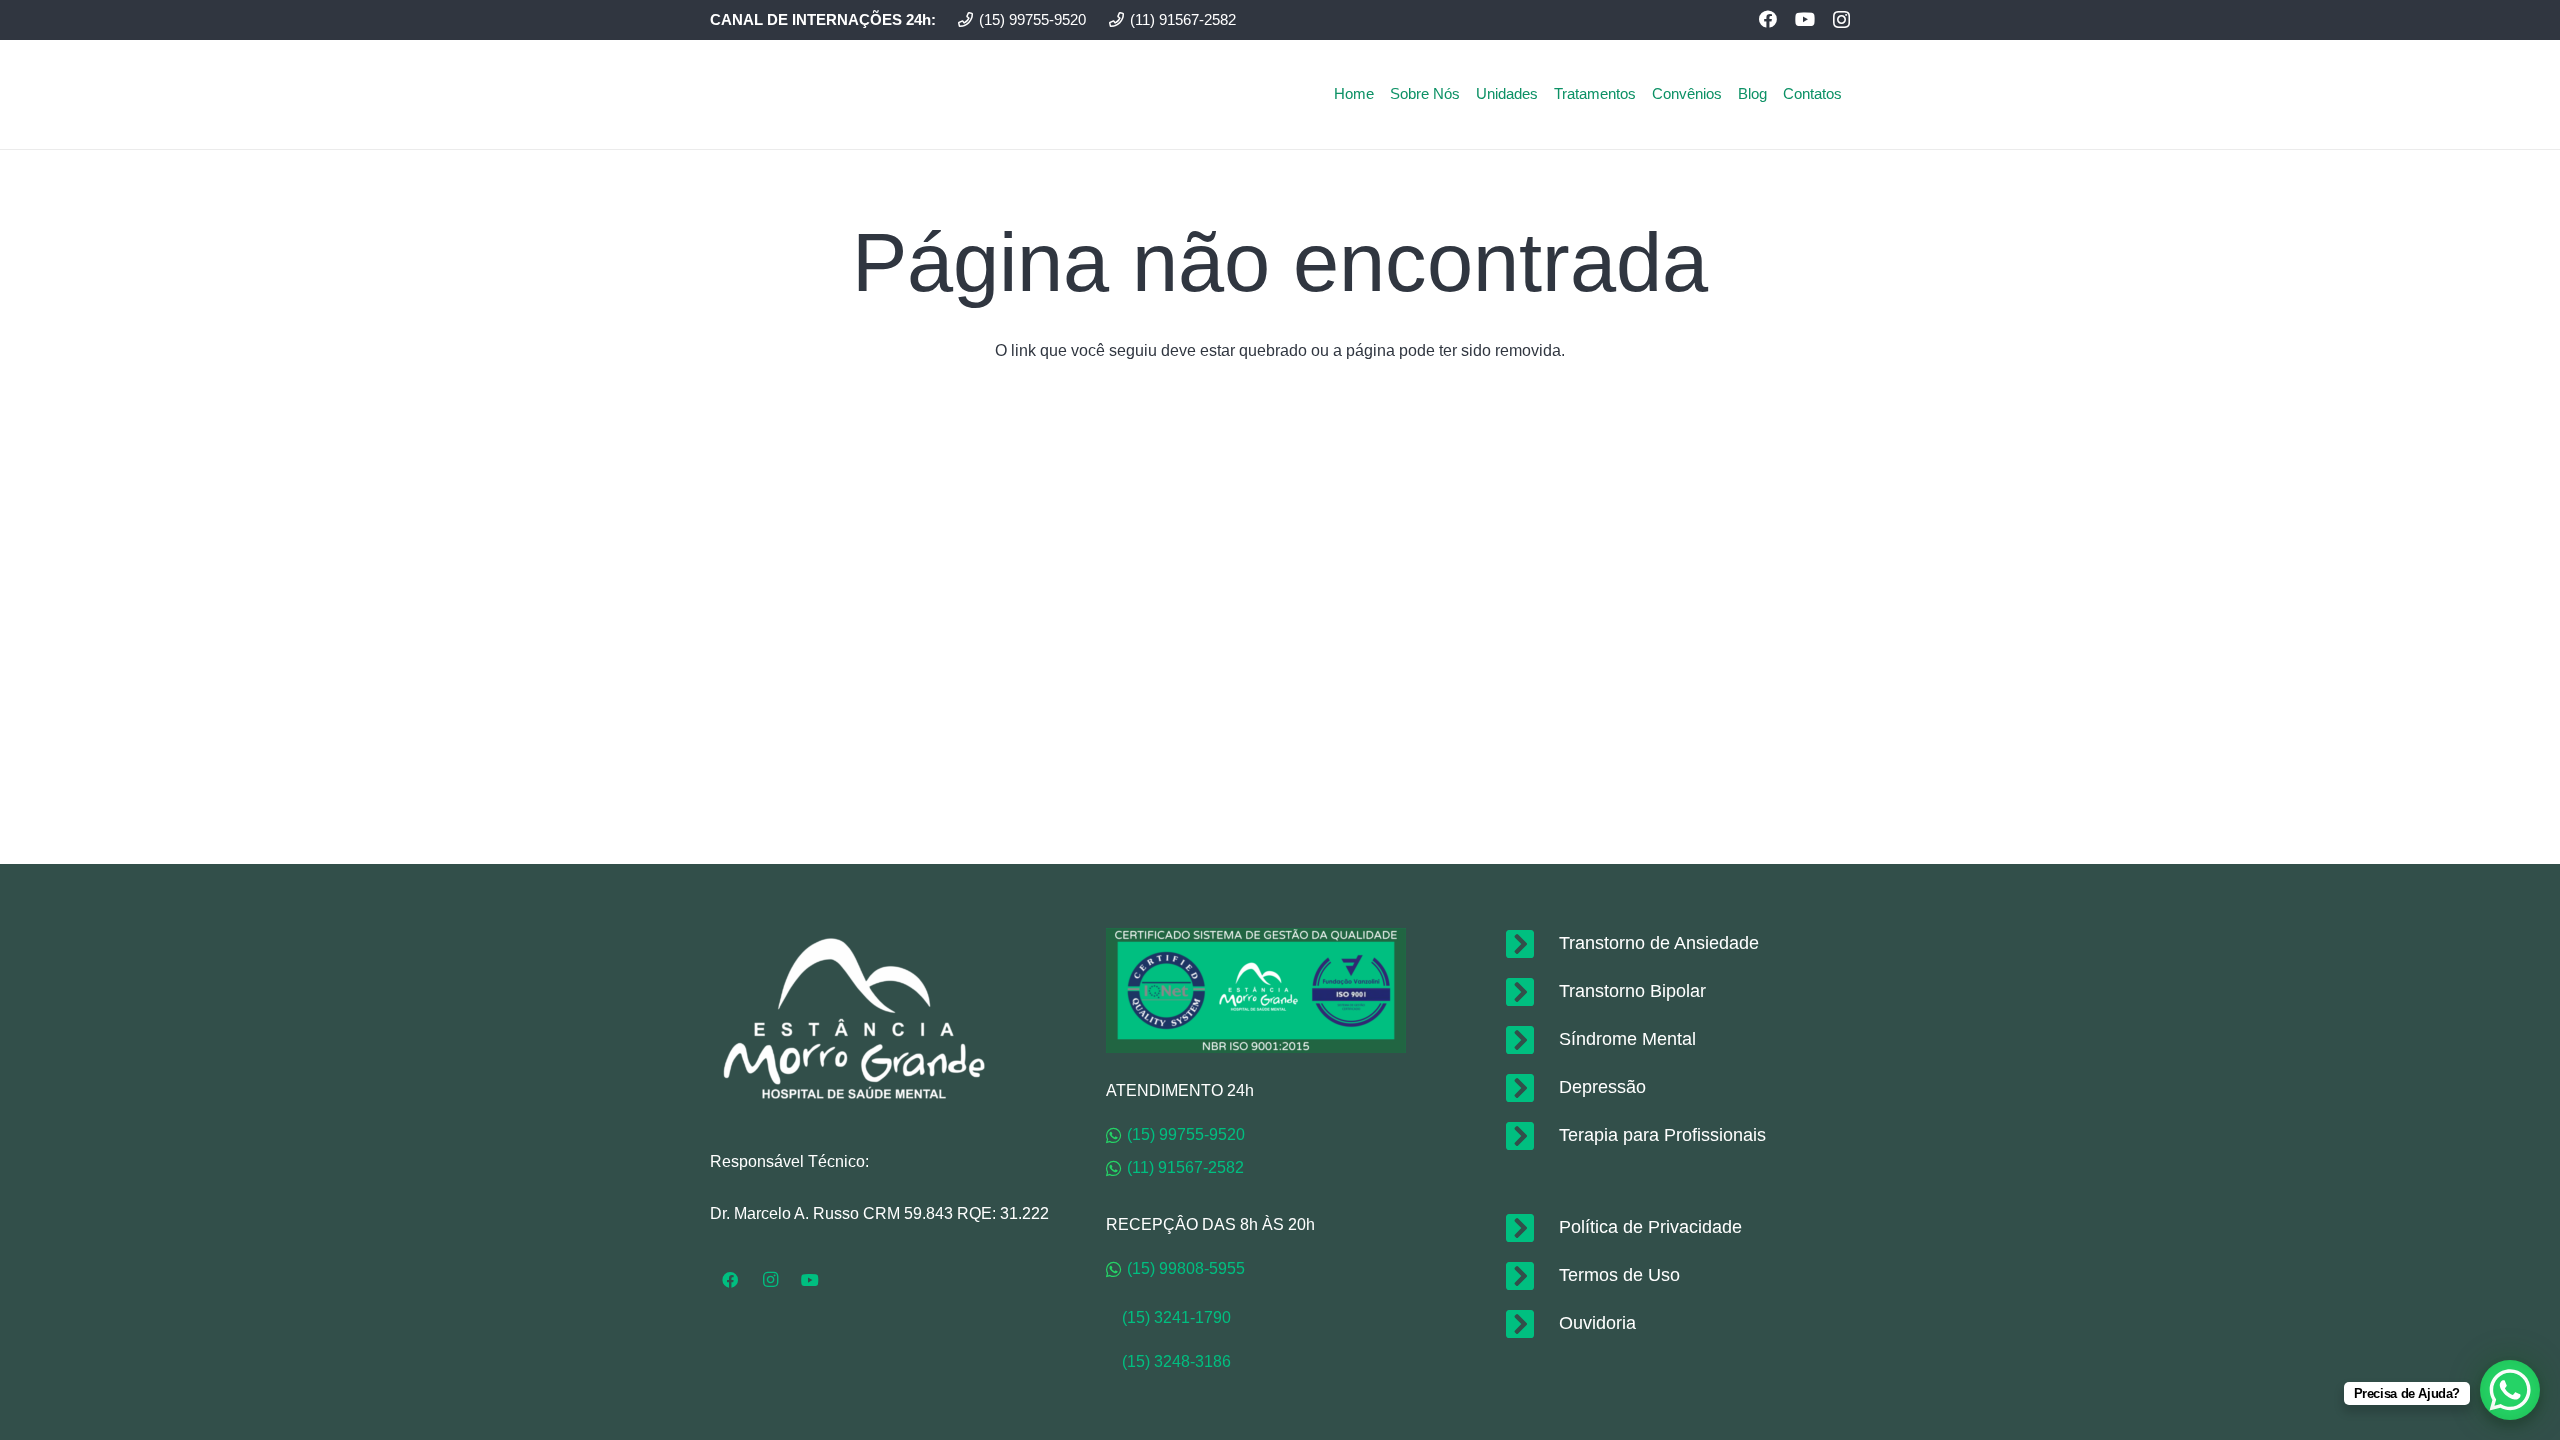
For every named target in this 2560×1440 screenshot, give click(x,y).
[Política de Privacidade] (1530, 1228)
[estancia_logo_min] (781, 94)
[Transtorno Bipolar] (1530, 992)
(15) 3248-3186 (1176, 1361)
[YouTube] (1805, 19)
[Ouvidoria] (1530, 1324)
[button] (1851, 93)
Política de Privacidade (1650, 1227)
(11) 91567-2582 (1185, 1167)
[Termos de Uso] (1530, 1276)
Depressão (1602, 1087)
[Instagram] (1841, 20)
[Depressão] (1530, 1088)
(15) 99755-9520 (1186, 1134)
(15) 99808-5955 (1186, 1268)
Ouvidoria (1597, 1323)
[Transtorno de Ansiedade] (1530, 944)
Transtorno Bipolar (1632, 991)
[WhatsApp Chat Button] (2510, 1390)
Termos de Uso (1619, 1275)
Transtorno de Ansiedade (1659, 943)
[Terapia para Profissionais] (1530, 1136)
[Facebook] (1768, 19)
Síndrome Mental (1627, 1039)
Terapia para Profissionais (1662, 1135)
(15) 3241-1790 (1168, 1317)
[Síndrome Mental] (1530, 1040)
